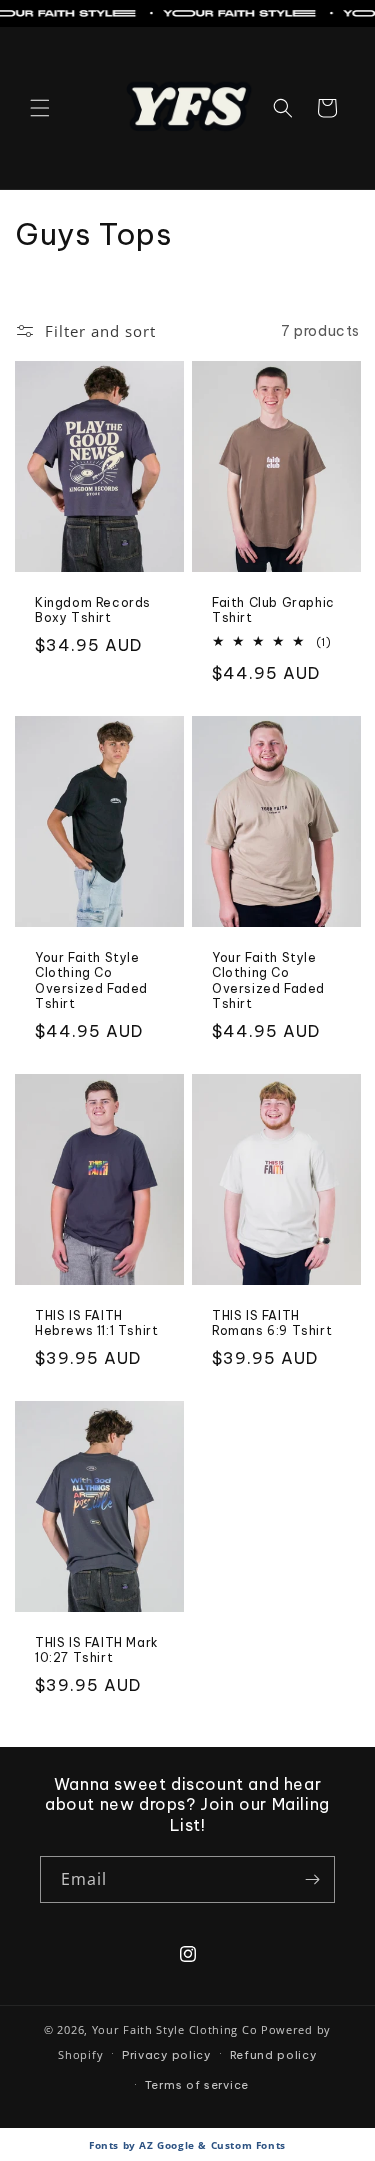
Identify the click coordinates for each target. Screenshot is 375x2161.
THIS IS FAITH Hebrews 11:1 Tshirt (96, 1323)
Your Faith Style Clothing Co (175, 2029)
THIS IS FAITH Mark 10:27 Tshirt (97, 1649)
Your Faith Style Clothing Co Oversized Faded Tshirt (91, 981)
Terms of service (197, 2085)
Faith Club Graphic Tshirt (273, 610)
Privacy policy (166, 2055)
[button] (40, 108)
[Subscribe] (312, 1879)
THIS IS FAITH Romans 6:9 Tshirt (272, 1323)
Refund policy (273, 2055)
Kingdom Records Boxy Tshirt (93, 610)
